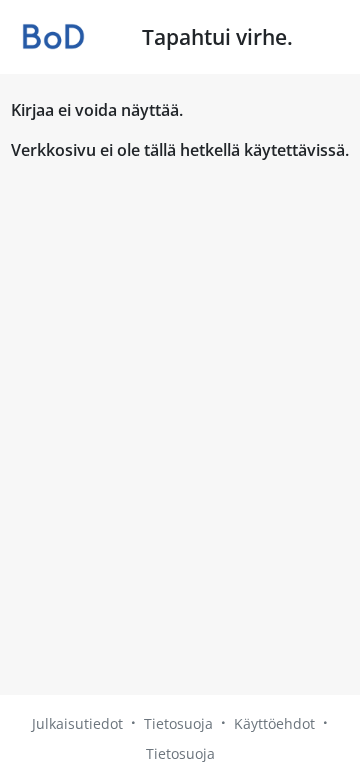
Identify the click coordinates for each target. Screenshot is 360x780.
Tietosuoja (178, 723)
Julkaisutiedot (77, 723)
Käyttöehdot (274, 723)
